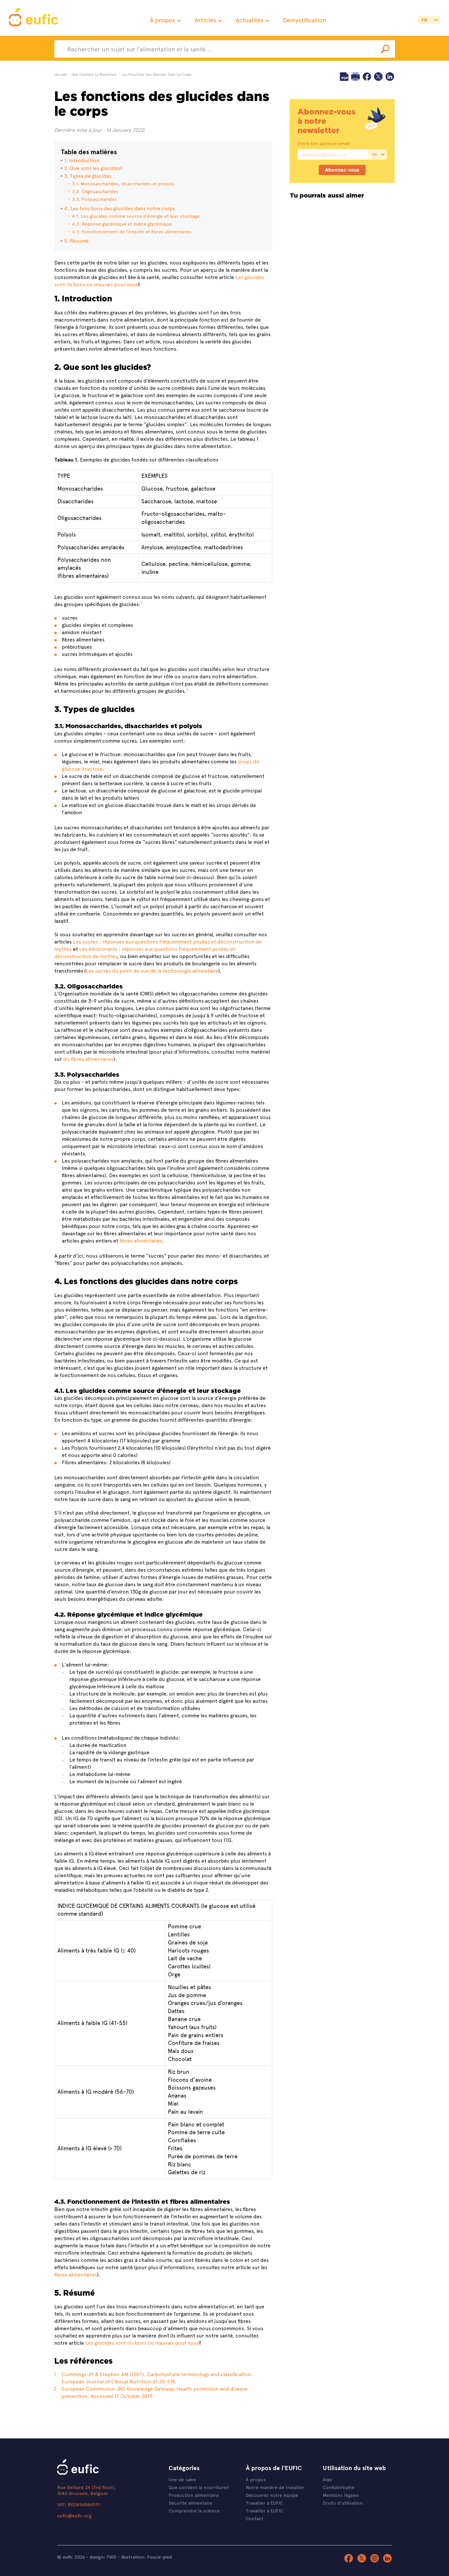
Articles (205, 20)
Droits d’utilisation (343, 2503)
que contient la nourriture (94, 74)
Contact (255, 2518)
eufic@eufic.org (74, 2515)
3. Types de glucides (88, 176)
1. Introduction (82, 160)
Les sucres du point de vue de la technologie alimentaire (152, 970)
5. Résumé (76, 240)
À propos (163, 20)
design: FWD (103, 2557)
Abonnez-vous (342, 170)
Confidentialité (339, 2487)
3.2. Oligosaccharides (95, 191)
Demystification (305, 20)
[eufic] (34, 18)
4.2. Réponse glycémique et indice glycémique (122, 224)
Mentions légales (341, 2495)
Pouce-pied (159, 2557)
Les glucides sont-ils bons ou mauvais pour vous (142, 2343)
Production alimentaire (194, 2495)
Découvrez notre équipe (272, 2495)
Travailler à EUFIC (264, 2503)
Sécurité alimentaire (190, 2503)
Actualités (250, 20)
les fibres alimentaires (88, 1059)
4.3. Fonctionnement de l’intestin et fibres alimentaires (132, 231)
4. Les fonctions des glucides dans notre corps (120, 208)
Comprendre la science (194, 2510)
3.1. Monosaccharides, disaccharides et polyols (123, 183)
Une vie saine (182, 2479)
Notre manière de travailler (275, 2487)
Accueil (61, 74)
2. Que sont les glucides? (93, 168)
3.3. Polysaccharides (94, 199)
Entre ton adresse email (323, 143)
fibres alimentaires (141, 1240)
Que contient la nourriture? (199, 2487)
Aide (327, 2479)
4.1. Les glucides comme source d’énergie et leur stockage (136, 216)
